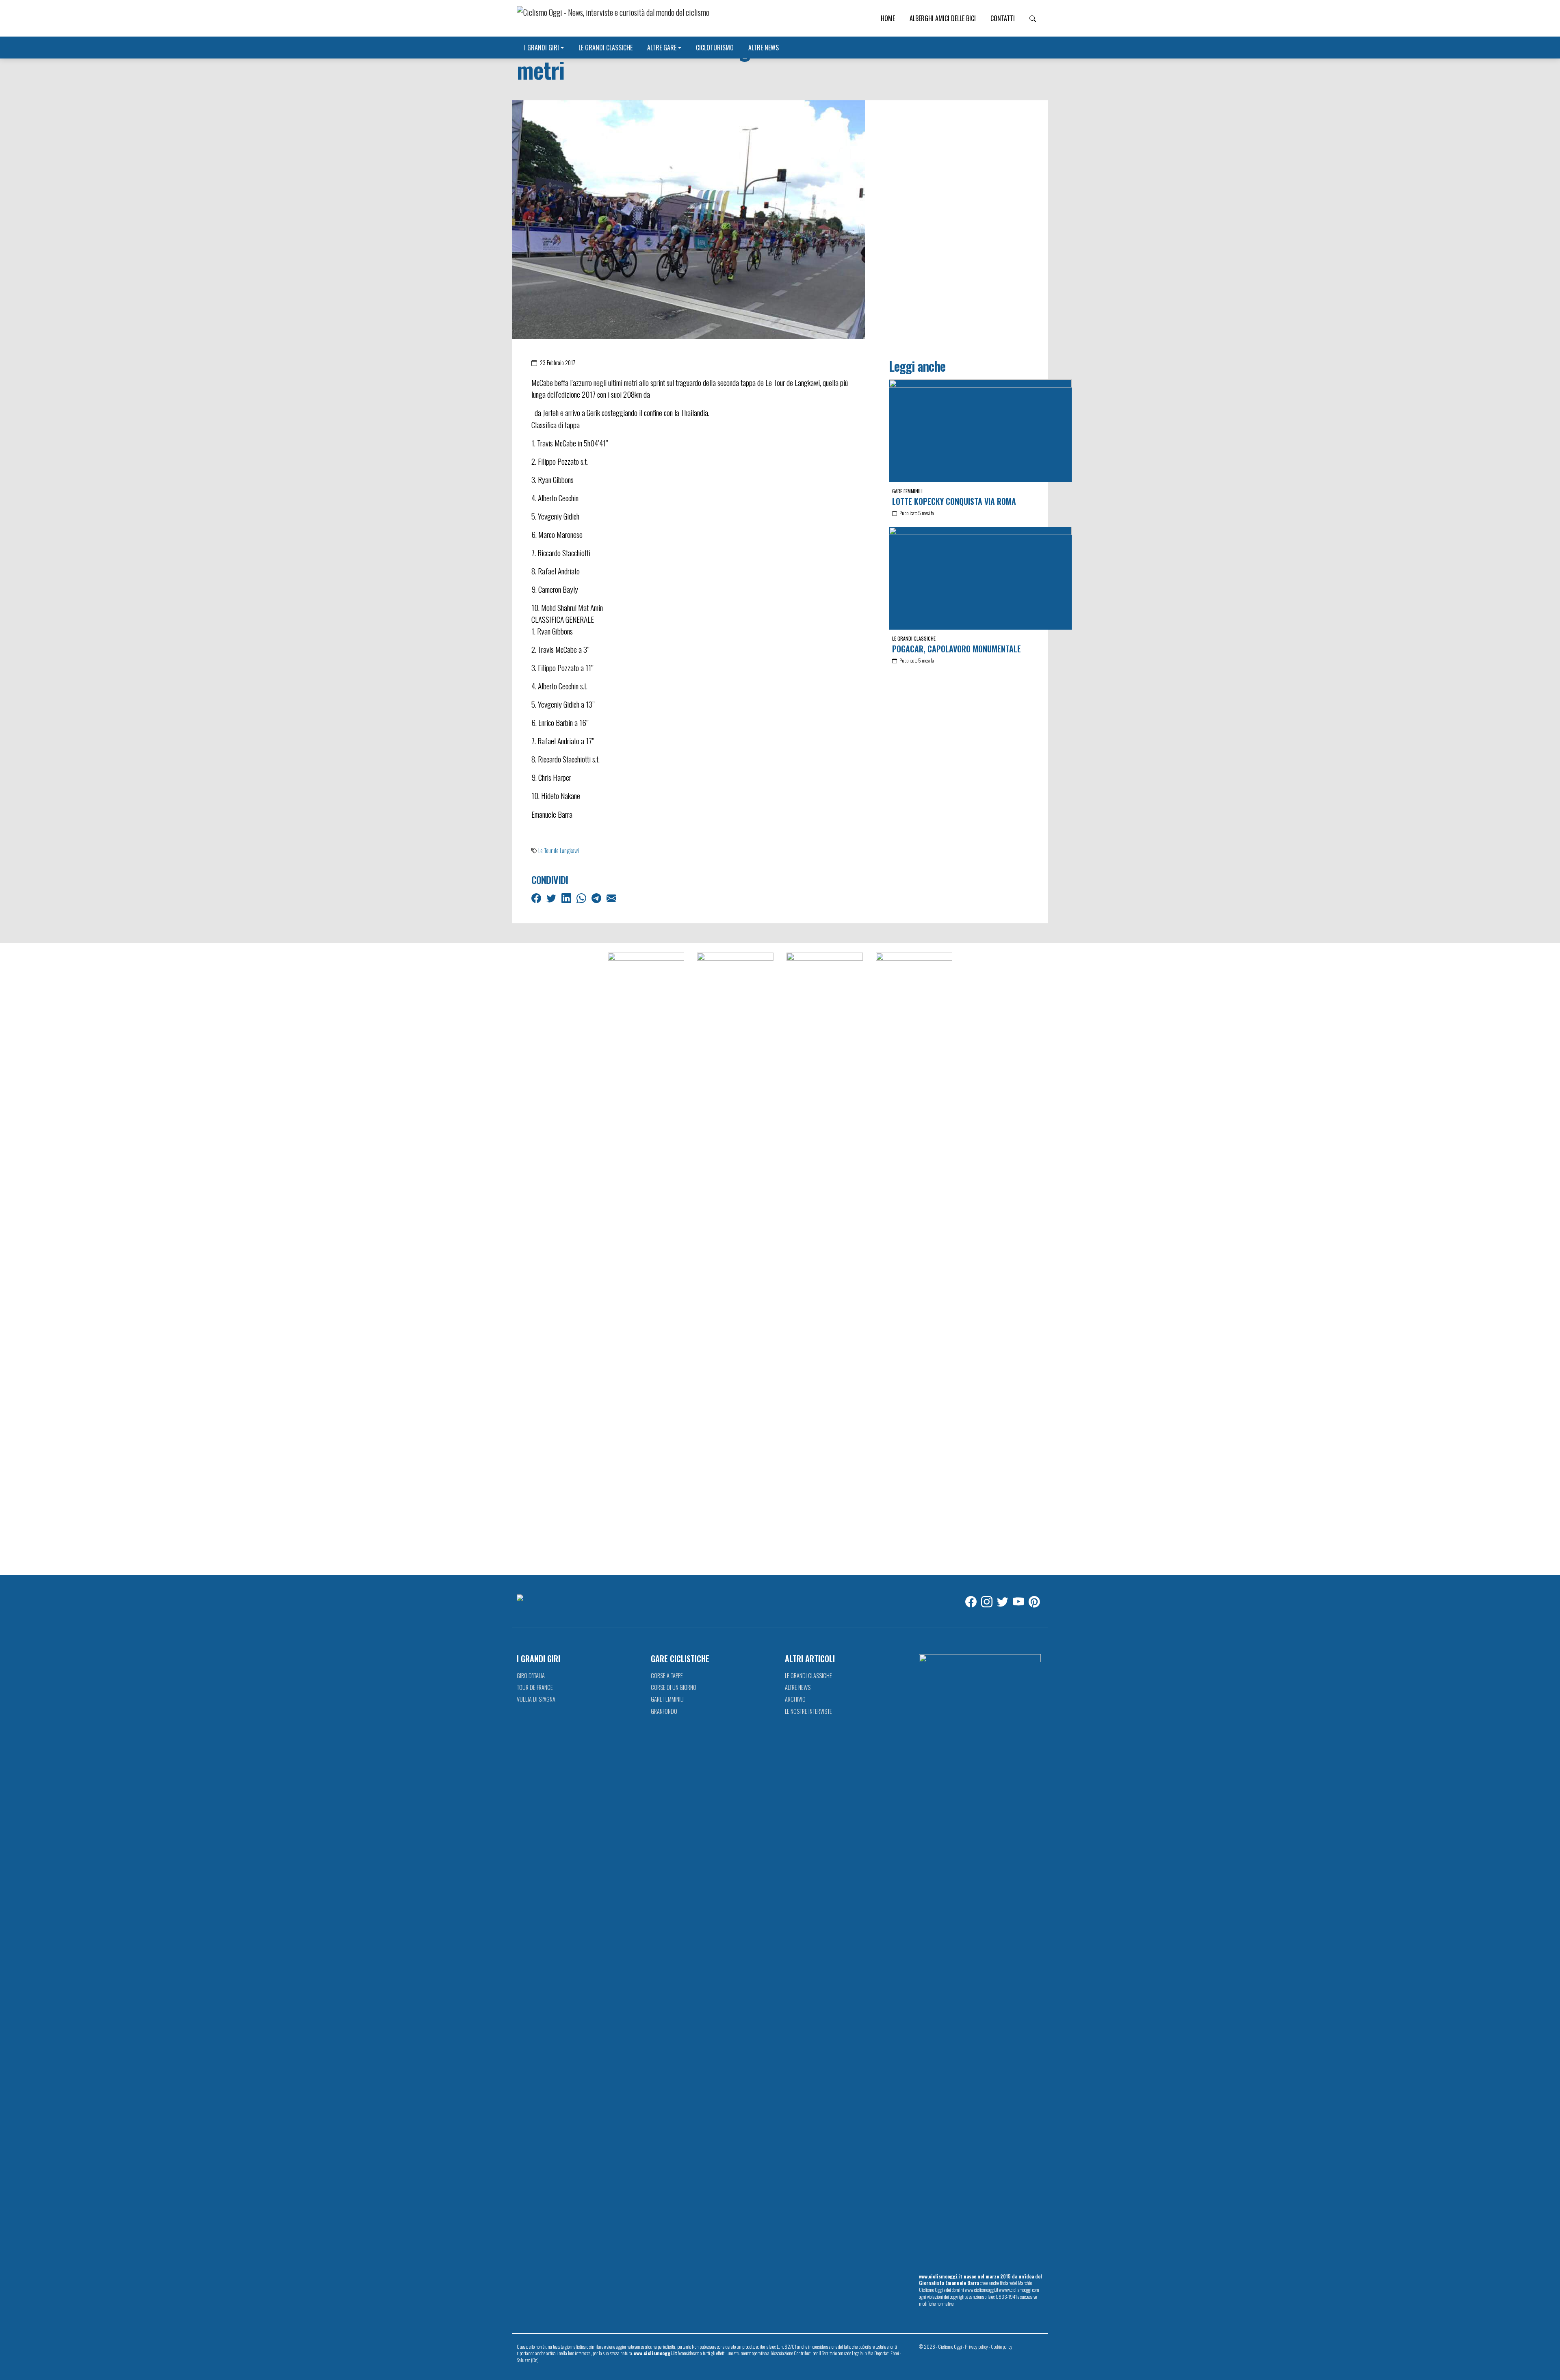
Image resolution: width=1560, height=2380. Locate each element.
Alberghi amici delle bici (943, 18)
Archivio (795, 1699)
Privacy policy (976, 2346)
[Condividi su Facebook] (537, 897)
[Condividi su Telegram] (597, 897)
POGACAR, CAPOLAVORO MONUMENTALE (957, 649)
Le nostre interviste (808, 1711)
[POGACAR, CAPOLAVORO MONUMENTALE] (980, 578)
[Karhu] (914, 1258)
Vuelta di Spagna (536, 1699)
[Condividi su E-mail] (612, 897)
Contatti (1003, 18)
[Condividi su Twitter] (552, 897)
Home (888, 18)
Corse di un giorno (674, 1687)
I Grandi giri (542, 48)
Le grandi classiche (606, 48)
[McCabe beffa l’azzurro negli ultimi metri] (688, 219)
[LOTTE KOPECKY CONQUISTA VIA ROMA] (980, 431)
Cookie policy (1002, 2346)
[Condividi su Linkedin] (567, 897)
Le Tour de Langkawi (559, 850)
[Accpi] (646, 1258)
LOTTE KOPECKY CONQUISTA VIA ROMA (954, 501)
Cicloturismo (715, 48)
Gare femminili (907, 491)
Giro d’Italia (531, 1675)
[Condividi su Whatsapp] (582, 897)
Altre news (764, 48)
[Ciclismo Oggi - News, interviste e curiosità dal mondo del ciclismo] (613, 18)
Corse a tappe (667, 1675)
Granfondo (664, 1711)
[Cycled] (825, 1258)
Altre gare (662, 48)
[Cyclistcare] (735, 1258)
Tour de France (535, 1687)
